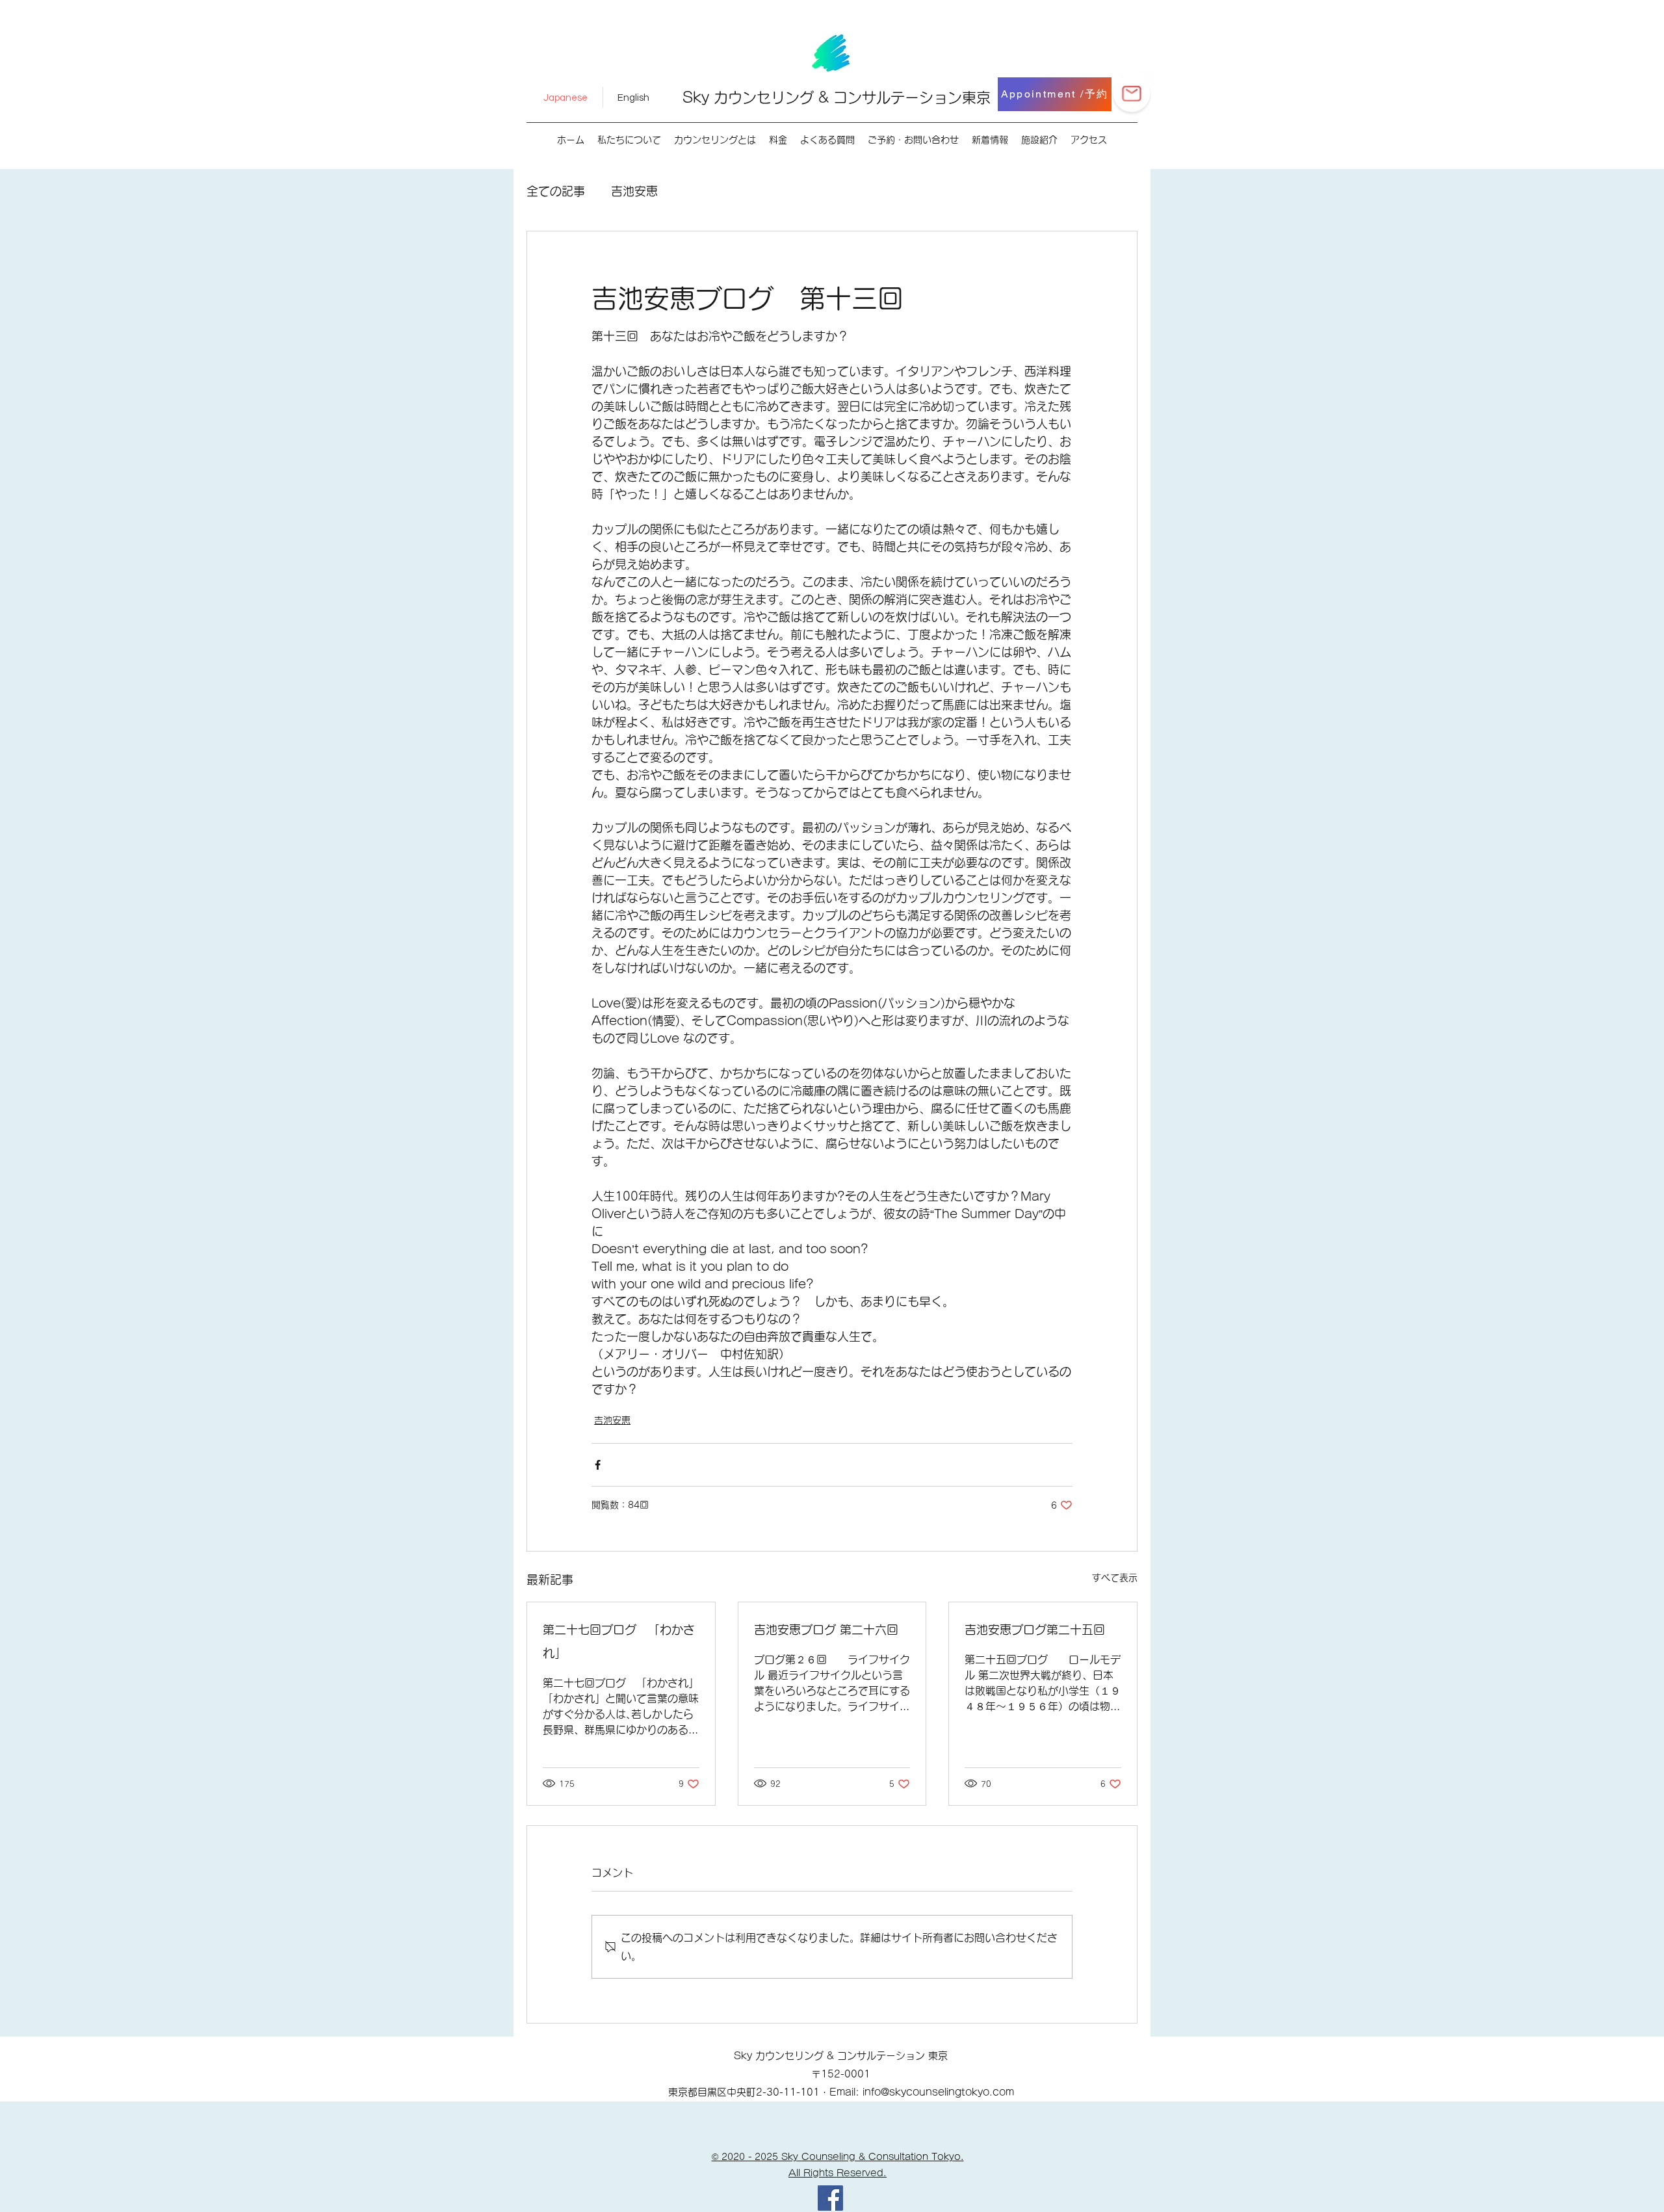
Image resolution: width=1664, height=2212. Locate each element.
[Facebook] (830, 2198)
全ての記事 (556, 191)
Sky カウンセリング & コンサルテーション (822, 98)
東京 (976, 98)
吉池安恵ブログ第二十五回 (1035, 1630)
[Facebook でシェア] (598, 1465)
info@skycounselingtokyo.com (938, 2092)
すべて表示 (1115, 1578)
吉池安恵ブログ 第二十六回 (826, 1630)
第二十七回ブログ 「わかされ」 (619, 1641)
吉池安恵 (634, 191)
